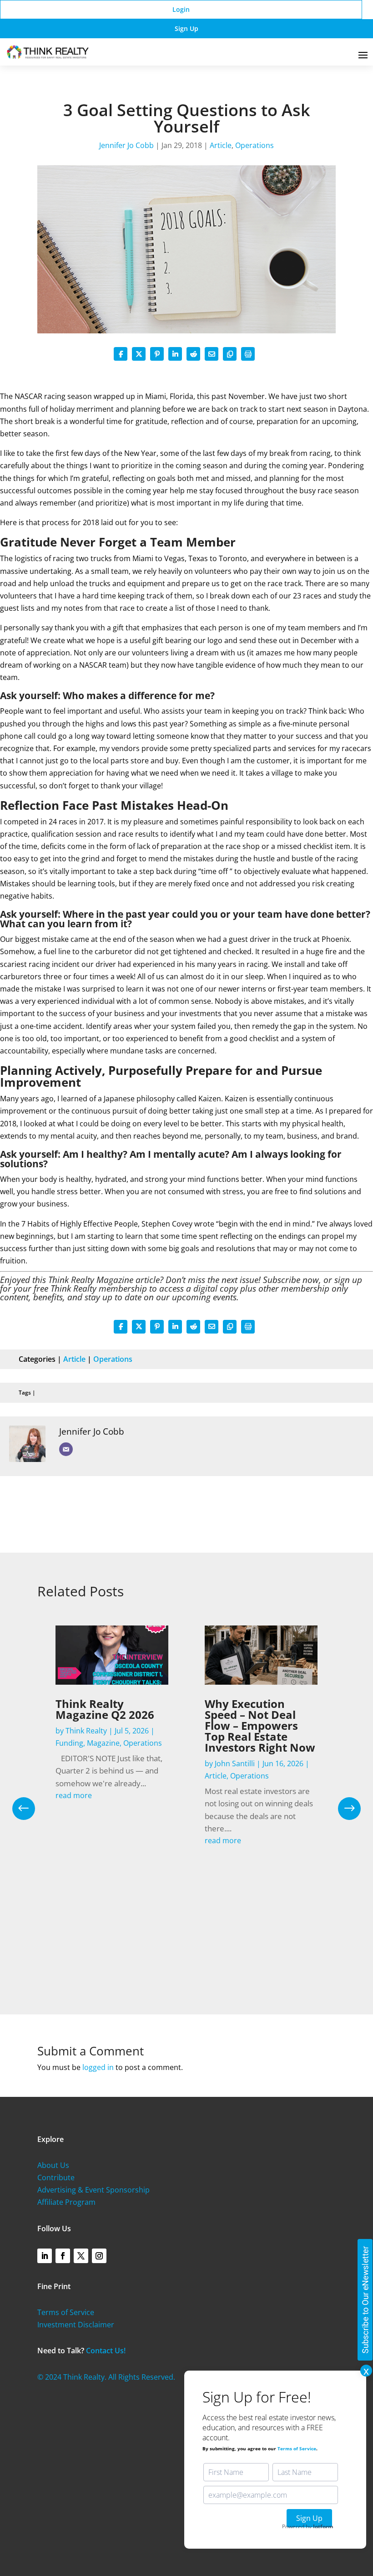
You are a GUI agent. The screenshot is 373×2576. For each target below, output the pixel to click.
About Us (53, 2165)
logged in (98, 2067)
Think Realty (86, 1731)
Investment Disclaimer (76, 2325)
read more (74, 1795)
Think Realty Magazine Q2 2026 (105, 1709)
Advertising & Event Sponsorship (93, 2190)
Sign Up (186, 28)
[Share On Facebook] (121, 354)
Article (221, 145)
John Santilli (235, 1763)
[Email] (66, 1449)
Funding (69, 1743)
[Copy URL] (230, 354)
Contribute (56, 2177)
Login (181, 9)
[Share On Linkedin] (175, 354)
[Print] (248, 354)
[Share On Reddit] (193, 354)
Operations (255, 145)
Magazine (103, 1743)
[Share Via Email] (212, 354)
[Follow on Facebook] (63, 2256)
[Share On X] (139, 354)
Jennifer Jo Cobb (126, 145)
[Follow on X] (81, 2256)
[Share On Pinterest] (157, 354)
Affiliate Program (66, 2202)
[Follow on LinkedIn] (45, 2256)
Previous (30, 1809)
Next (343, 1809)
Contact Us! (106, 2351)
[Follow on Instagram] (99, 2256)
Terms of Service (66, 2312)
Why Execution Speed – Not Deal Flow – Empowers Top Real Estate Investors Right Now (260, 1725)
